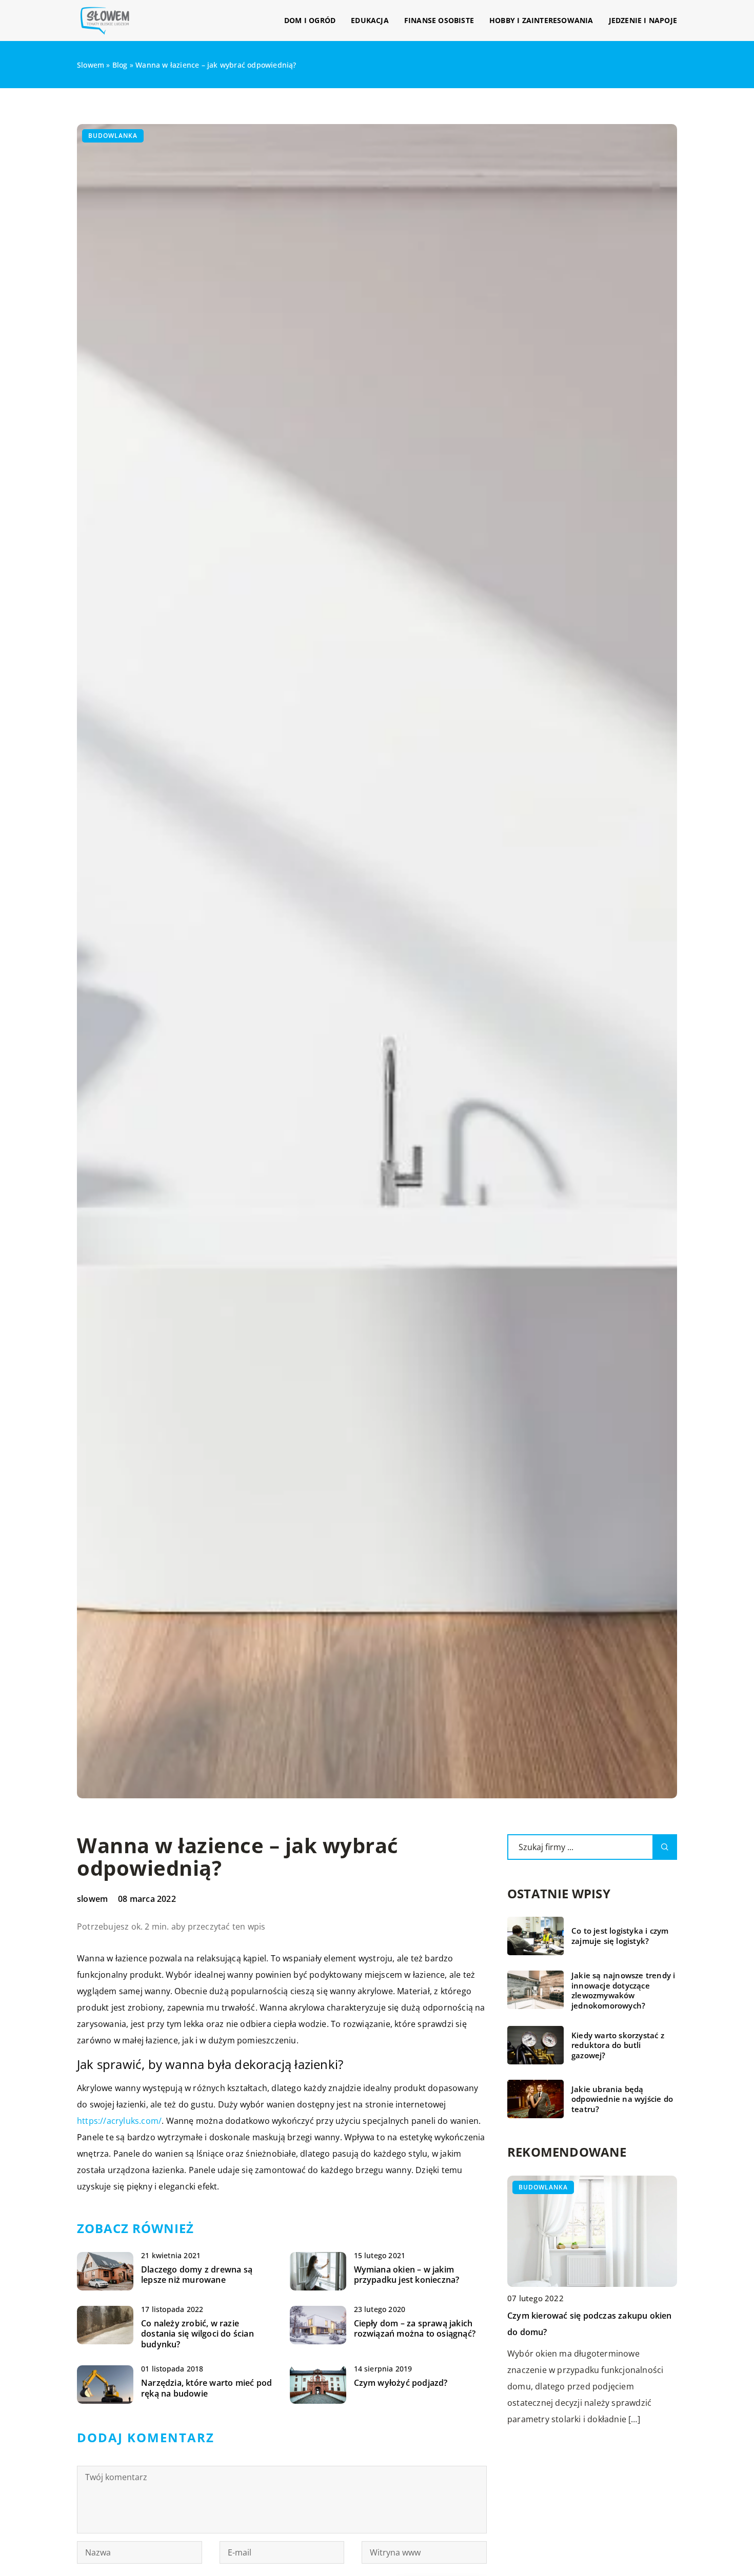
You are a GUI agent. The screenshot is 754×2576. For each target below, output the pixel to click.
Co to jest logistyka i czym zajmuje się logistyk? (620, 1936)
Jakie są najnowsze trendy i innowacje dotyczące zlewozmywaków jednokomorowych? (623, 1991)
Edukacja (370, 20)
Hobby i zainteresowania (541, 20)
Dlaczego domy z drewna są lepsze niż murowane (197, 2275)
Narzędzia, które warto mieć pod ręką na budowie (206, 2388)
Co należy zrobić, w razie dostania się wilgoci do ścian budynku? (197, 2334)
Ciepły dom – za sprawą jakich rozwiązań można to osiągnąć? (415, 2329)
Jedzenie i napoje (643, 20)
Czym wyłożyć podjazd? (401, 2383)
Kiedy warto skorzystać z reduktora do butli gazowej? (618, 2045)
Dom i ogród (310, 20)
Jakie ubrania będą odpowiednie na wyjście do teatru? (622, 2099)
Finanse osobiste (439, 20)
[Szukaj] (665, 1847)
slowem (92, 1899)
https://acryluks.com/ (119, 2121)
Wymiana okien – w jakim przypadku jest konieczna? (407, 2275)
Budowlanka (113, 136)
